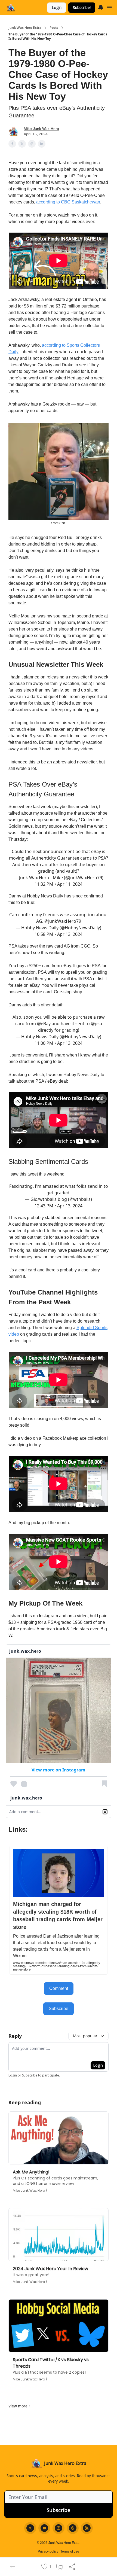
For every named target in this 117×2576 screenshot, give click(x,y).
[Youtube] (44, 2528)
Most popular (85, 2036)
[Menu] (101, 7)
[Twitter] (30, 2528)
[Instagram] (59, 2528)
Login (57, 7)
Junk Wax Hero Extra (25, 28)
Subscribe (59, 2009)
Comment (59, 1988)
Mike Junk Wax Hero (41, 129)
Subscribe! (82, 7)
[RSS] (87, 2528)
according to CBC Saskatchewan (68, 202)
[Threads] (73, 2528)
